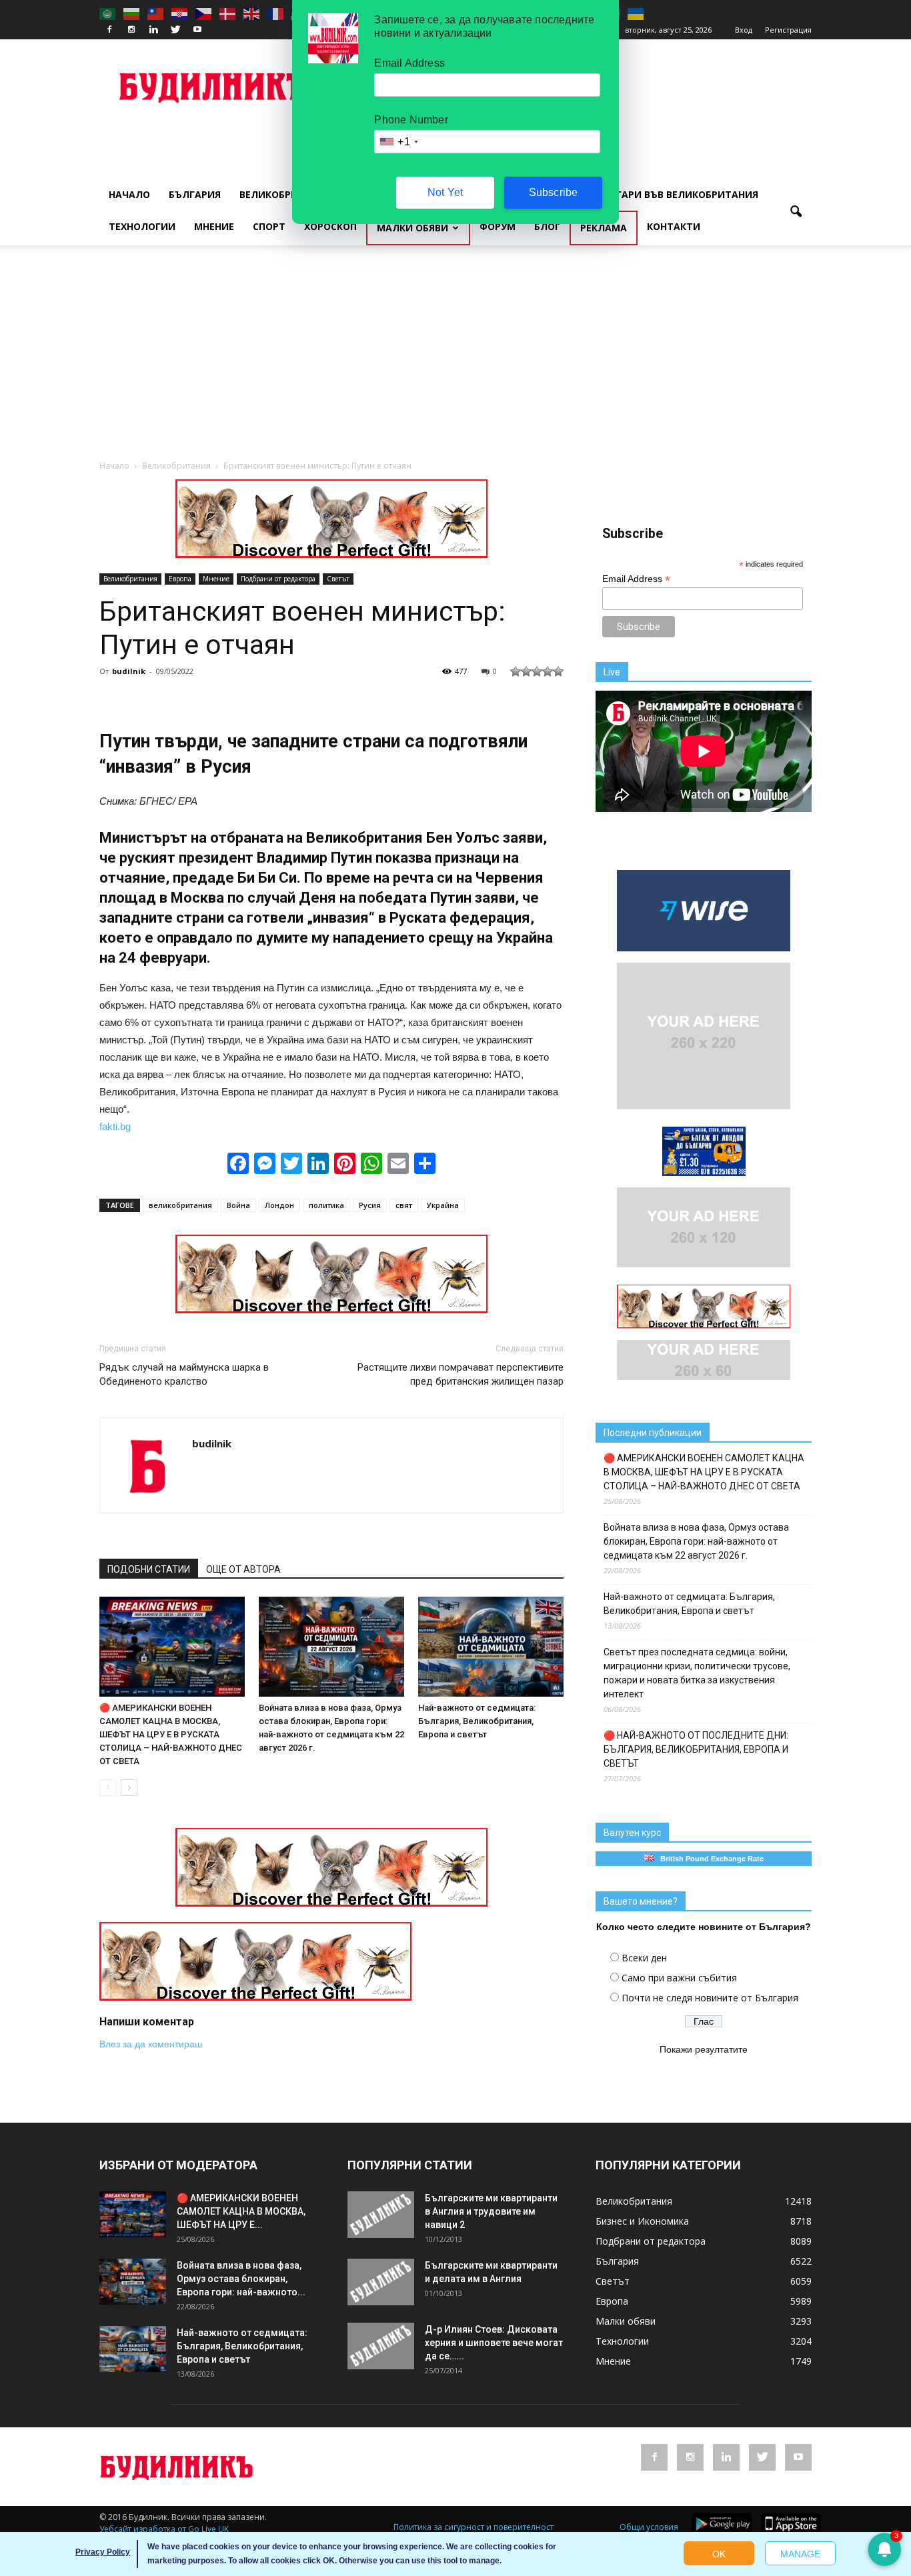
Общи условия (649, 2527)
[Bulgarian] (132, 13)
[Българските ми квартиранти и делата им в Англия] (381, 2282)
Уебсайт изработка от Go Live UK (164, 2529)
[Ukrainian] (636, 13)
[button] (796, 212)
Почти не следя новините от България (710, 1998)
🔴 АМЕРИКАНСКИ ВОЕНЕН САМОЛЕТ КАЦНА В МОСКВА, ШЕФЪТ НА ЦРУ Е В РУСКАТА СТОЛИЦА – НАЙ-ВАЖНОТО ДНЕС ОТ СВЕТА (171, 1734)
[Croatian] (180, 13)
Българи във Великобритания (677, 194)
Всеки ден (644, 1958)
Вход (744, 30)
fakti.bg (115, 1126)
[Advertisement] (455, 359)
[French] (276, 13)
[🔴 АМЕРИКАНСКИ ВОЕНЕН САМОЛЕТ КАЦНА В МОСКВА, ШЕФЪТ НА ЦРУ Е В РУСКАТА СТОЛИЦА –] (172, 1647)
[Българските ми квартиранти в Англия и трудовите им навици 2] (381, 2215)
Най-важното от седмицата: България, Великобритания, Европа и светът (477, 1721)
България (195, 194)
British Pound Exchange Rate (709, 1859)
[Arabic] (108, 13)
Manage (800, 2554)
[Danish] (228, 13)
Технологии (142, 226)
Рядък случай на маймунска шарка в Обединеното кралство (184, 1374)
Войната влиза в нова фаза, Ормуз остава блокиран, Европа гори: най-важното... (241, 2279)
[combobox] (398, 142)
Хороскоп (330, 226)
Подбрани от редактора (278, 579)
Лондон (279, 1205)
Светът (338, 579)
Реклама (604, 228)
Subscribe (554, 192)
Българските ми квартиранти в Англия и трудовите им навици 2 (491, 2211)
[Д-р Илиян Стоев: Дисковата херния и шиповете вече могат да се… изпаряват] (381, 2346)
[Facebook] (109, 30)
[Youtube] (197, 30)
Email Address (636, 579)
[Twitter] (175, 30)
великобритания (180, 1205)
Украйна (443, 1205)
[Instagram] (131, 30)
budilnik (129, 671)
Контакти (674, 226)
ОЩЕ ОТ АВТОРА (243, 1569)
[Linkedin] (153, 30)
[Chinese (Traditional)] (156, 13)
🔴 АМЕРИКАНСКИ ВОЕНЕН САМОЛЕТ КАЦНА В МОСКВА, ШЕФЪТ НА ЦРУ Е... (241, 2211)
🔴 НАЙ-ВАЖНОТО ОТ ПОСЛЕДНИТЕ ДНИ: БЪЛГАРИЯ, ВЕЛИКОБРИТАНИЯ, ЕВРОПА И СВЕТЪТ (696, 1749)
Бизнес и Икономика (642, 2221)
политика (326, 1205)
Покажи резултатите (704, 2049)
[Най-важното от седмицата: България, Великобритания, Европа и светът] (491, 1647)
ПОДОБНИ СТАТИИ (149, 1569)
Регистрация (788, 30)
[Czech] (204, 13)
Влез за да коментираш (151, 2044)
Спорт (269, 226)
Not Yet (445, 192)
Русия (370, 1205)
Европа (180, 579)
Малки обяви (412, 228)
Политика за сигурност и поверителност (474, 2527)
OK (719, 2554)
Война (238, 1205)
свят (404, 1205)
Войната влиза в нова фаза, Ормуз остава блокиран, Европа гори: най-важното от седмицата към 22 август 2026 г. (696, 1541)
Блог (547, 226)
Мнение (214, 226)
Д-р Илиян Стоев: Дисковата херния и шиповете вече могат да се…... (494, 2343)
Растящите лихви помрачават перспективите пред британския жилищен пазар (461, 1374)
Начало (129, 194)
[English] (252, 13)
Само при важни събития (679, 1978)
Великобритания (285, 194)
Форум (498, 226)
